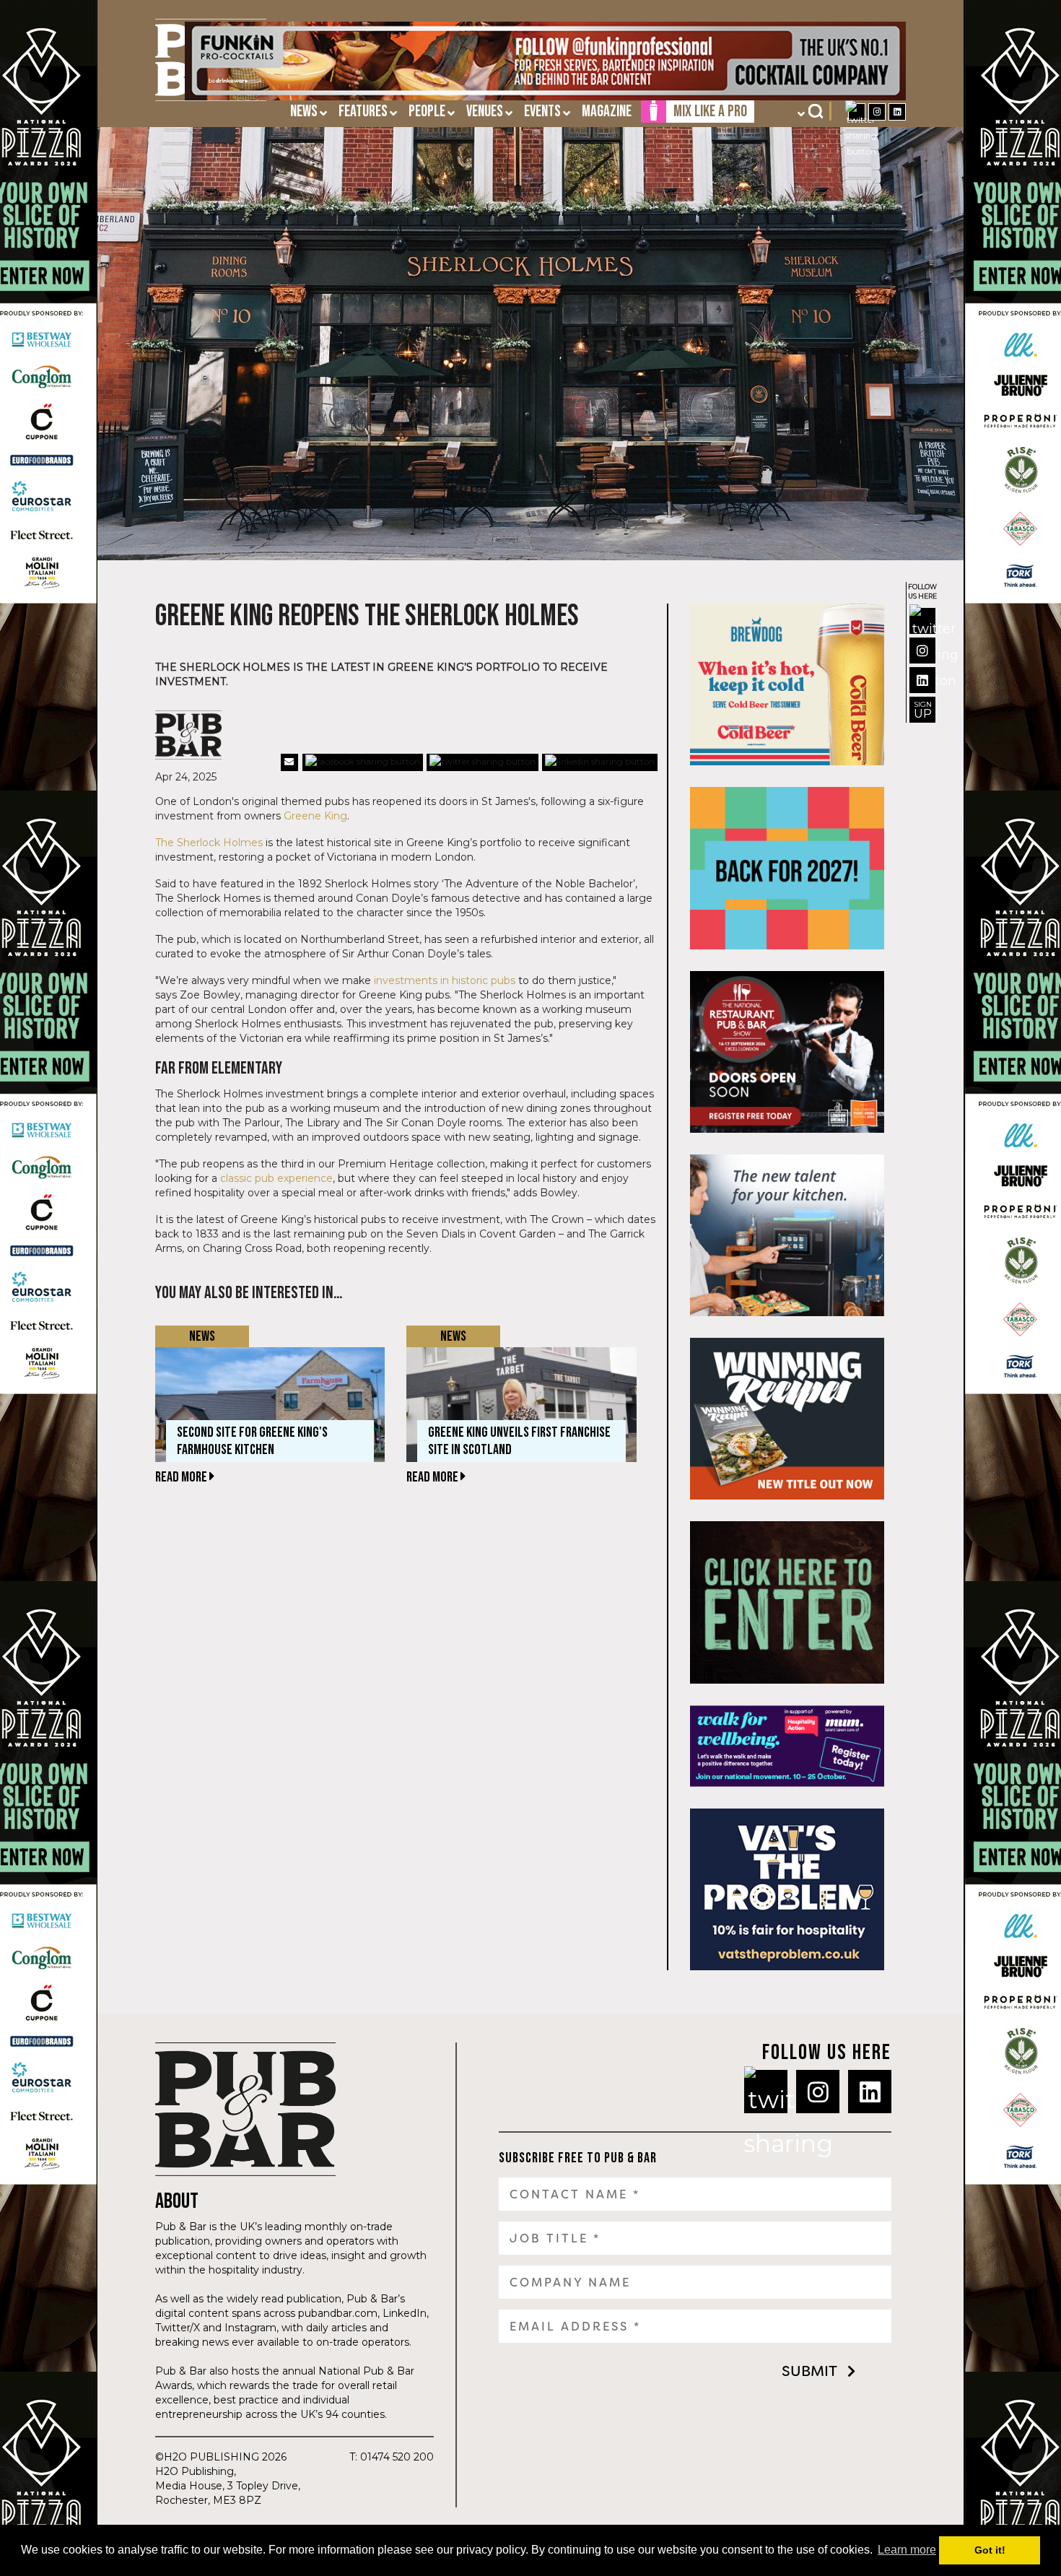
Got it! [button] (990, 2550)
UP (923, 710)
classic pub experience (276, 1178)
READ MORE (182, 1477)
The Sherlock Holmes (209, 843)
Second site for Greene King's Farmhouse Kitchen (252, 1441)
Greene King (315, 816)
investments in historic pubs (445, 980)
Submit (809, 2371)
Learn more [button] (907, 2550)
